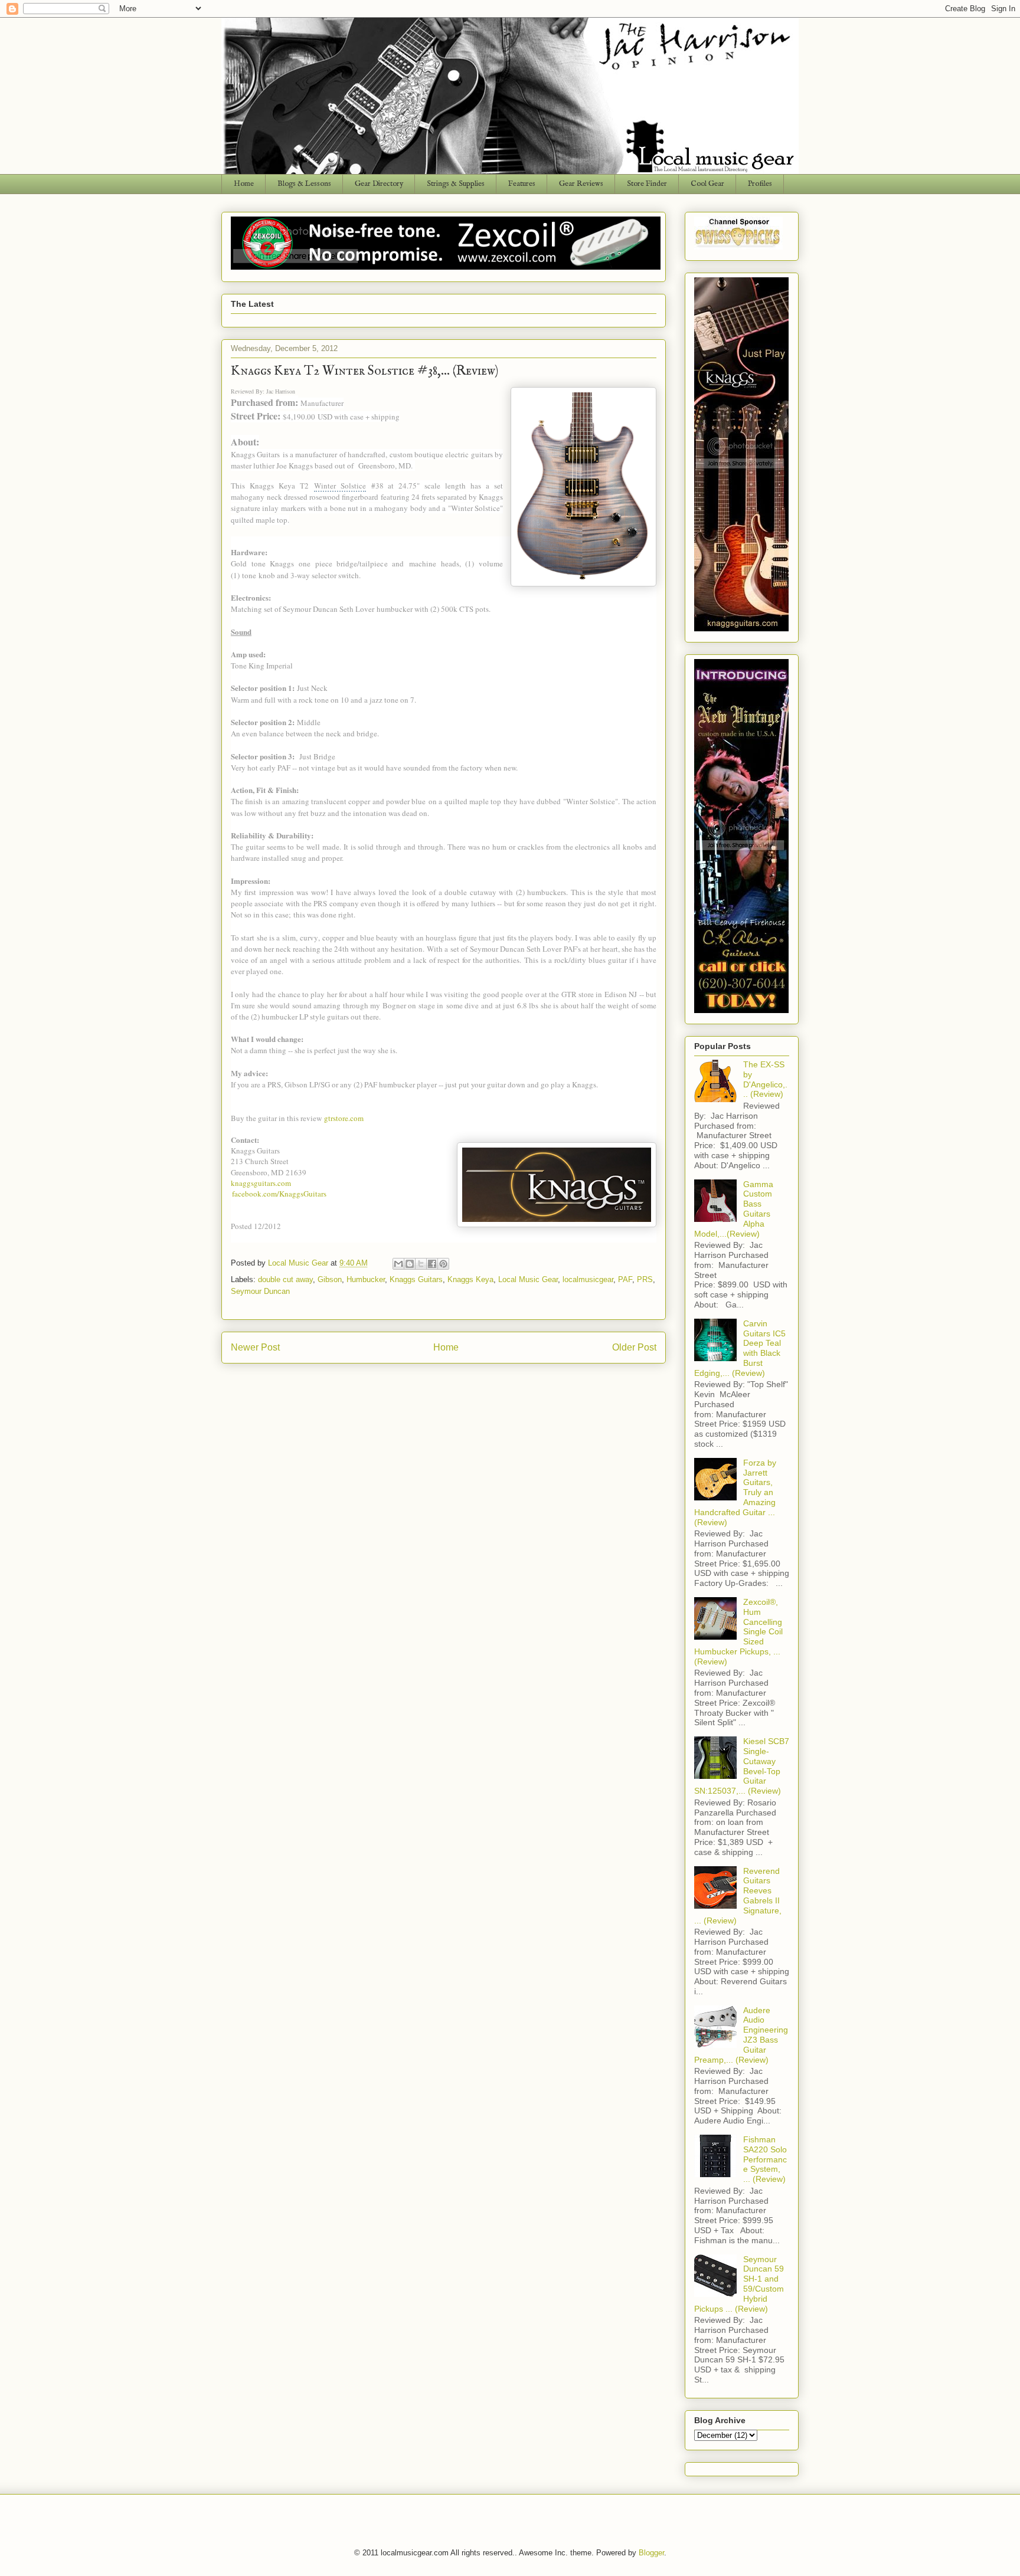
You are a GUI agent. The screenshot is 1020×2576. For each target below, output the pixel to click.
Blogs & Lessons (304, 184)
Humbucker (366, 1279)
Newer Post (255, 1347)
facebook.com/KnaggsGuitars (279, 1194)
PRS (645, 1279)
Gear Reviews (581, 184)
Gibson (330, 1279)
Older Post (634, 1347)
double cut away (285, 1279)
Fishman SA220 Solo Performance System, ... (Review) (765, 2159)
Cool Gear (707, 184)
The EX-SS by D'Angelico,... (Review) (765, 1079)
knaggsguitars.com (261, 1183)
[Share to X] (421, 1264)
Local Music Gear (528, 1279)
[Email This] (398, 1264)
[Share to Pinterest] (443, 1264)
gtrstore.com (344, 1118)
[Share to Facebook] (432, 1264)
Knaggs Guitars (416, 1279)
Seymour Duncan (260, 1291)
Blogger (651, 2553)
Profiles (760, 184)
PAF (625, 1279)
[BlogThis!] (410, 1264)
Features (522, 184)
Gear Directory (379, 184)
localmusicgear (588, 1279)
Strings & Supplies (456, 184)
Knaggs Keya (470, 1279)
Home (244, 184)
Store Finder (647, 184)
